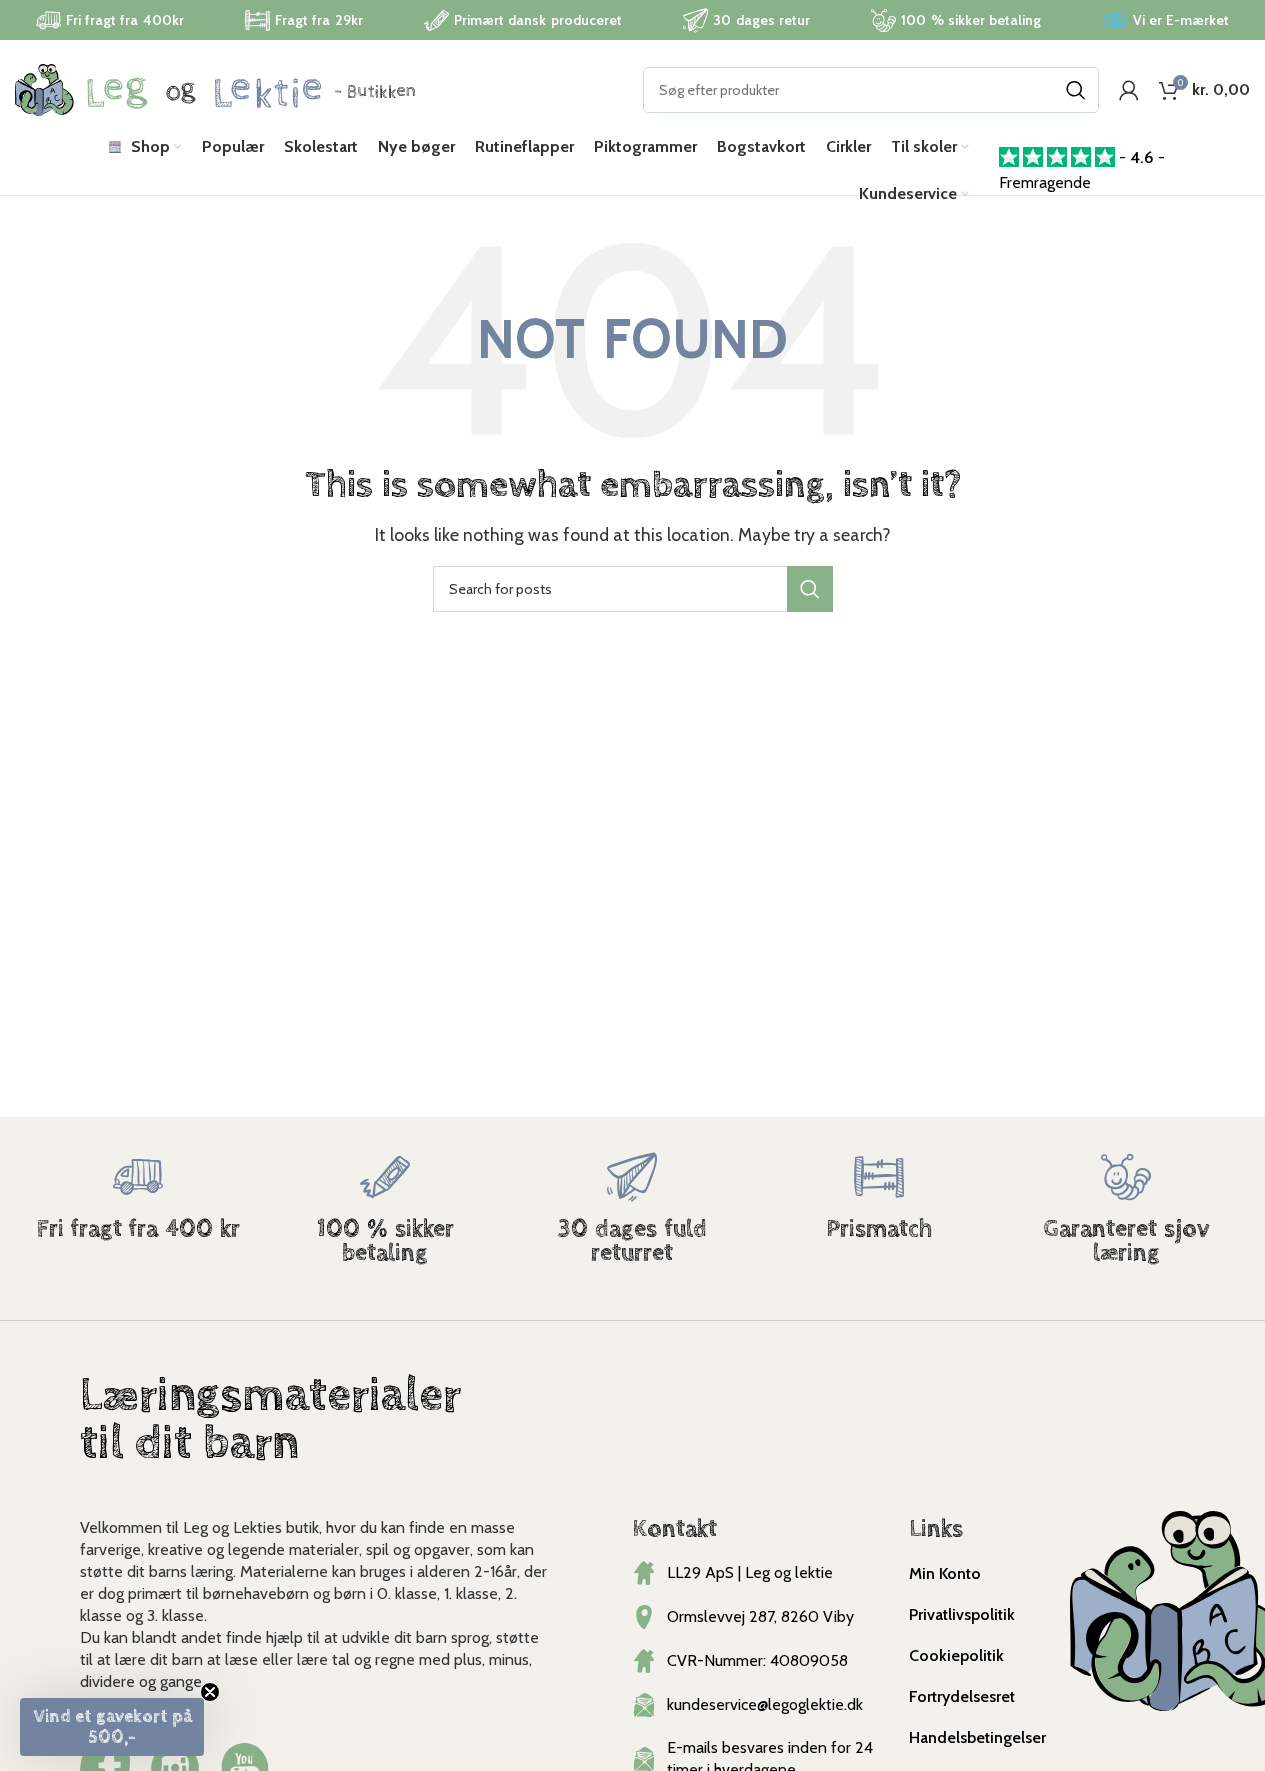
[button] (112, 1727)
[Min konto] (1129, 90)
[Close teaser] (210, 1692)
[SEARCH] (1076, 90)
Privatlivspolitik (962, 1614)
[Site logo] (215, 88)
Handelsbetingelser (977, 1737)
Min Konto (945, 1573)
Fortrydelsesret (962, 1696)
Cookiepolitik (956, 1655)
